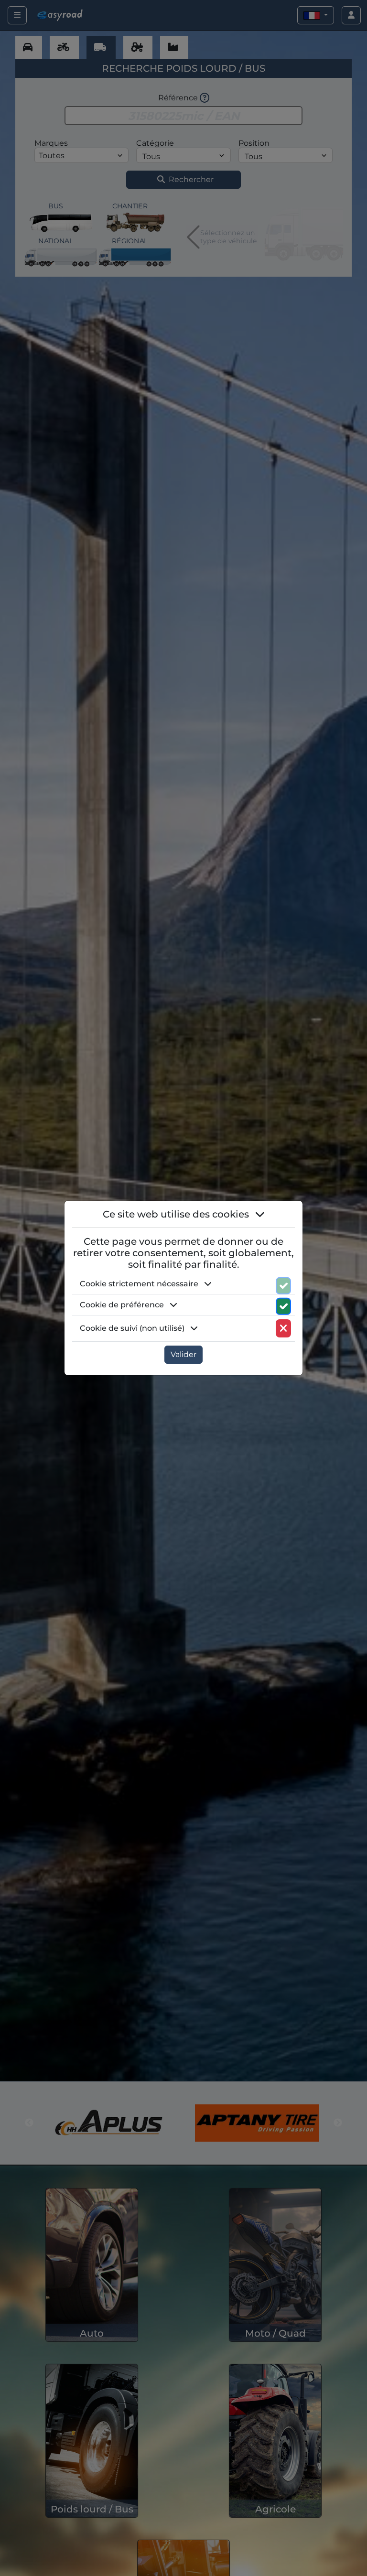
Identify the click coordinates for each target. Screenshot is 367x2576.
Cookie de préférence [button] (123, 1305)
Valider (183, 1354)
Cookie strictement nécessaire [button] (140, 1284)
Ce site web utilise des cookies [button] (177, 1214)
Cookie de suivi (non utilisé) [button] (133, 1328)
